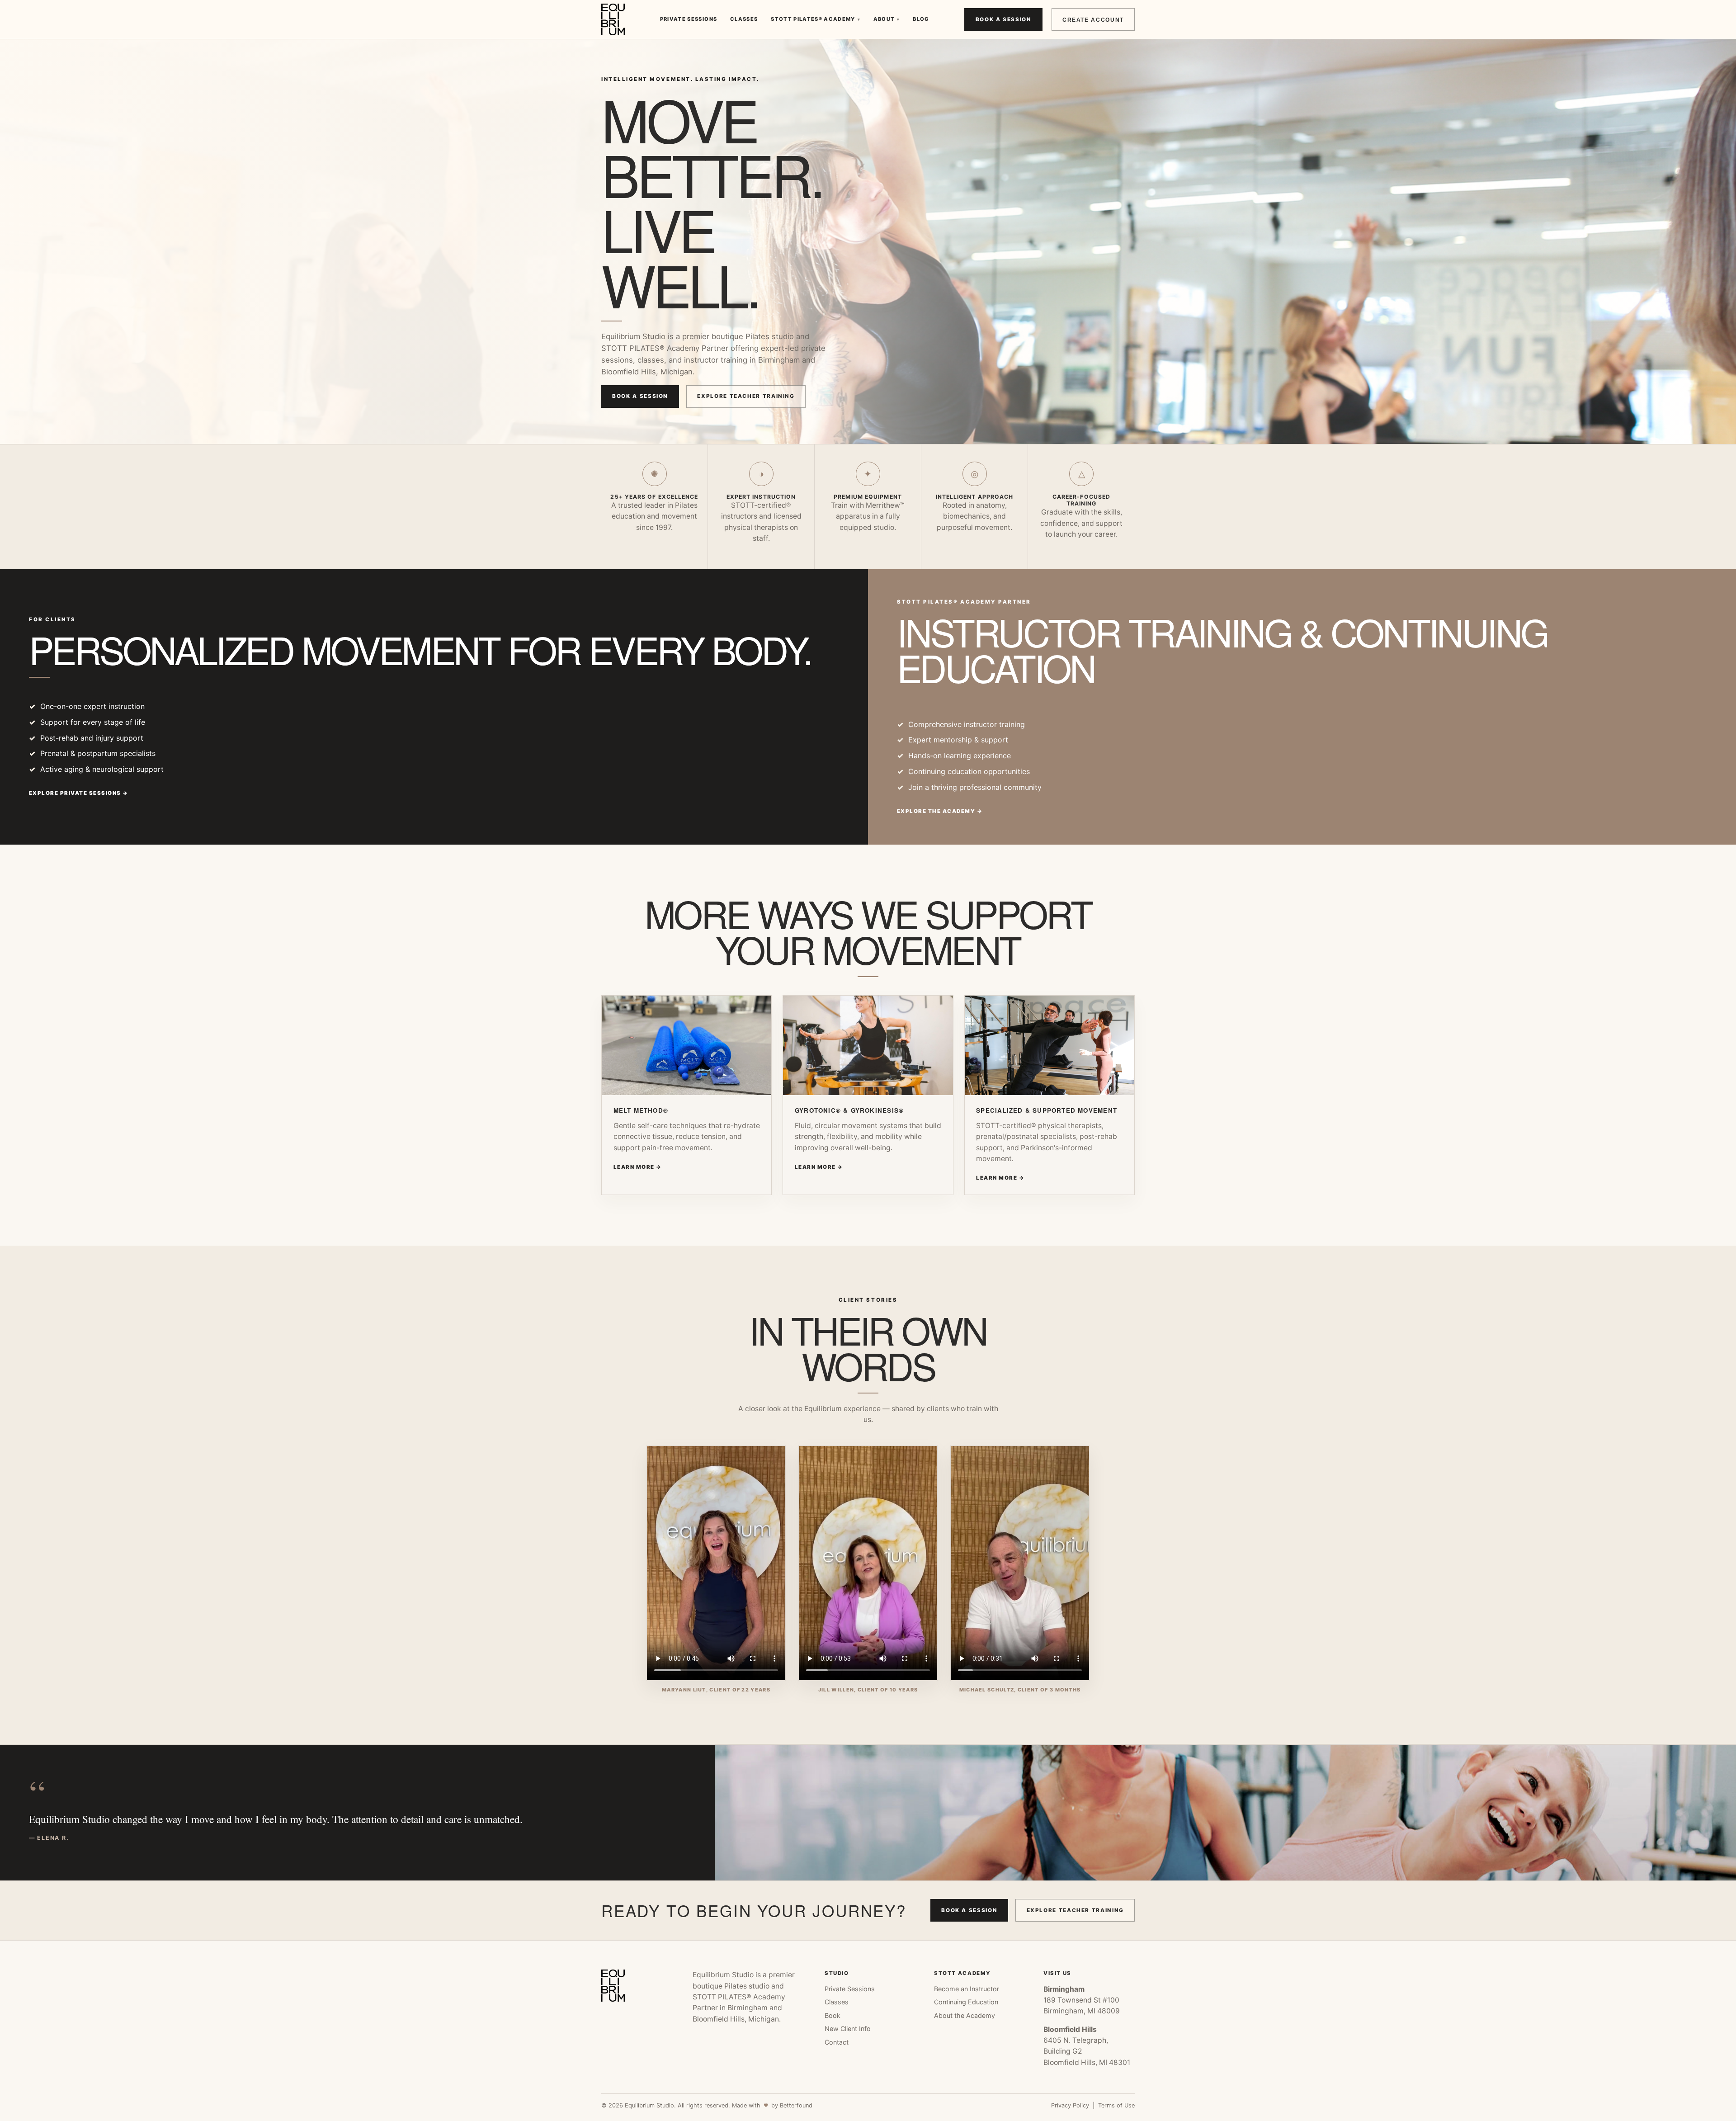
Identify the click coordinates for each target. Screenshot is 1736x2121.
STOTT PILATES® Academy (816, 19)
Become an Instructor (967, 1989)
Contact (837, 2042)
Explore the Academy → (940, 811)
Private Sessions (689, 19)
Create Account (1093, 20)
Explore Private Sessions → (79, 793)
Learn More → (638, 1167)
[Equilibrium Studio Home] (613, 20)
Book (833, 2015)
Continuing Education (966, 2002)
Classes (744, 19)
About (887, 19)
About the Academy (965, 2015)
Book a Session (1004, 19)
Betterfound (796, 2105)
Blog (921, 19)
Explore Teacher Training (746, 396)
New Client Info (848, 2029)
